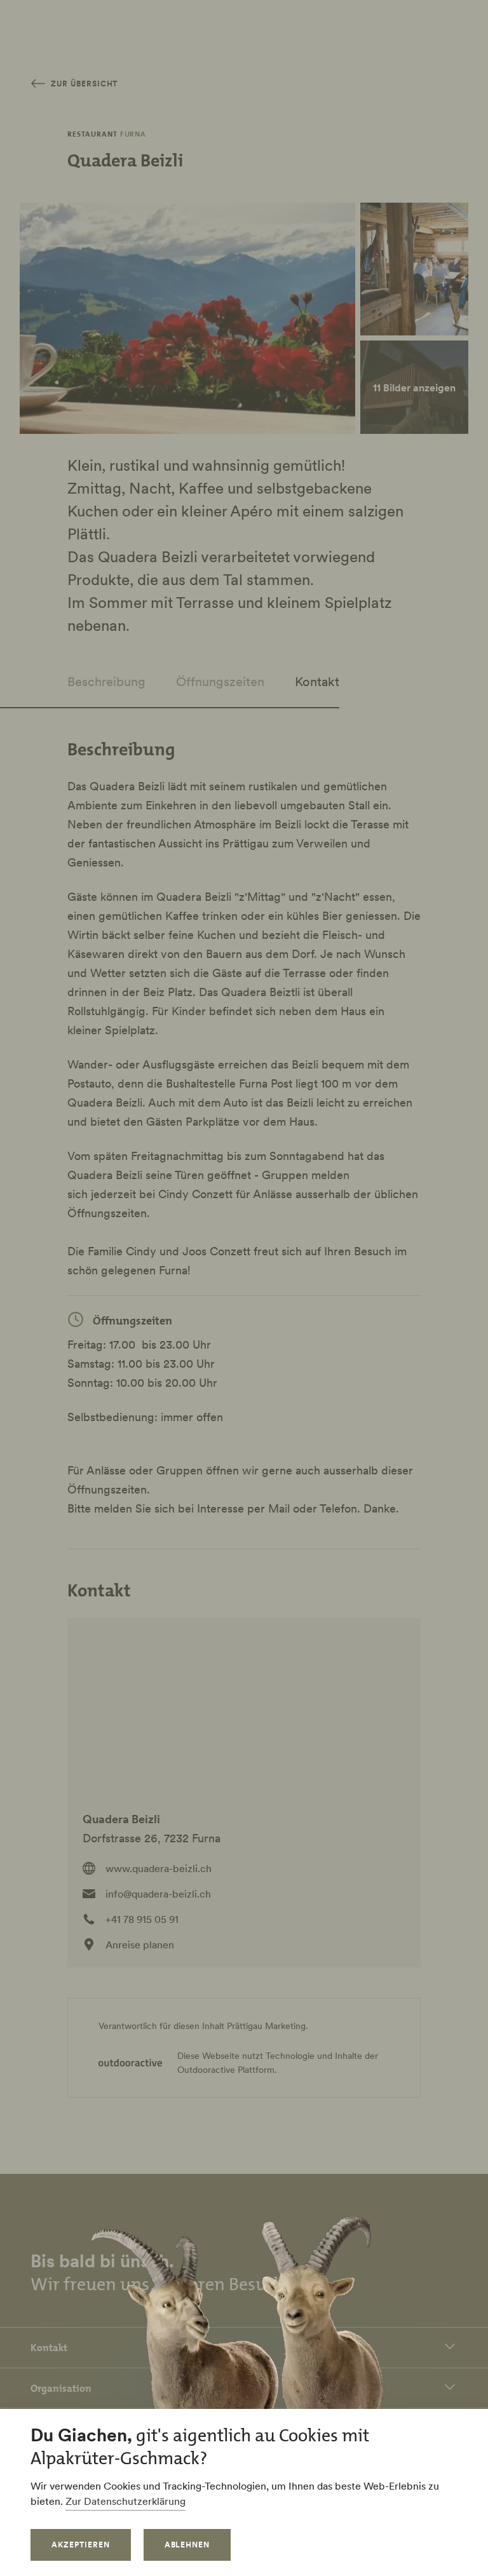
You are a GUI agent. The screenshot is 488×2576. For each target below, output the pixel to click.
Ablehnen (187, 2545)
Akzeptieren (81, 2545)
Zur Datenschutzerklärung (125, 2501)
